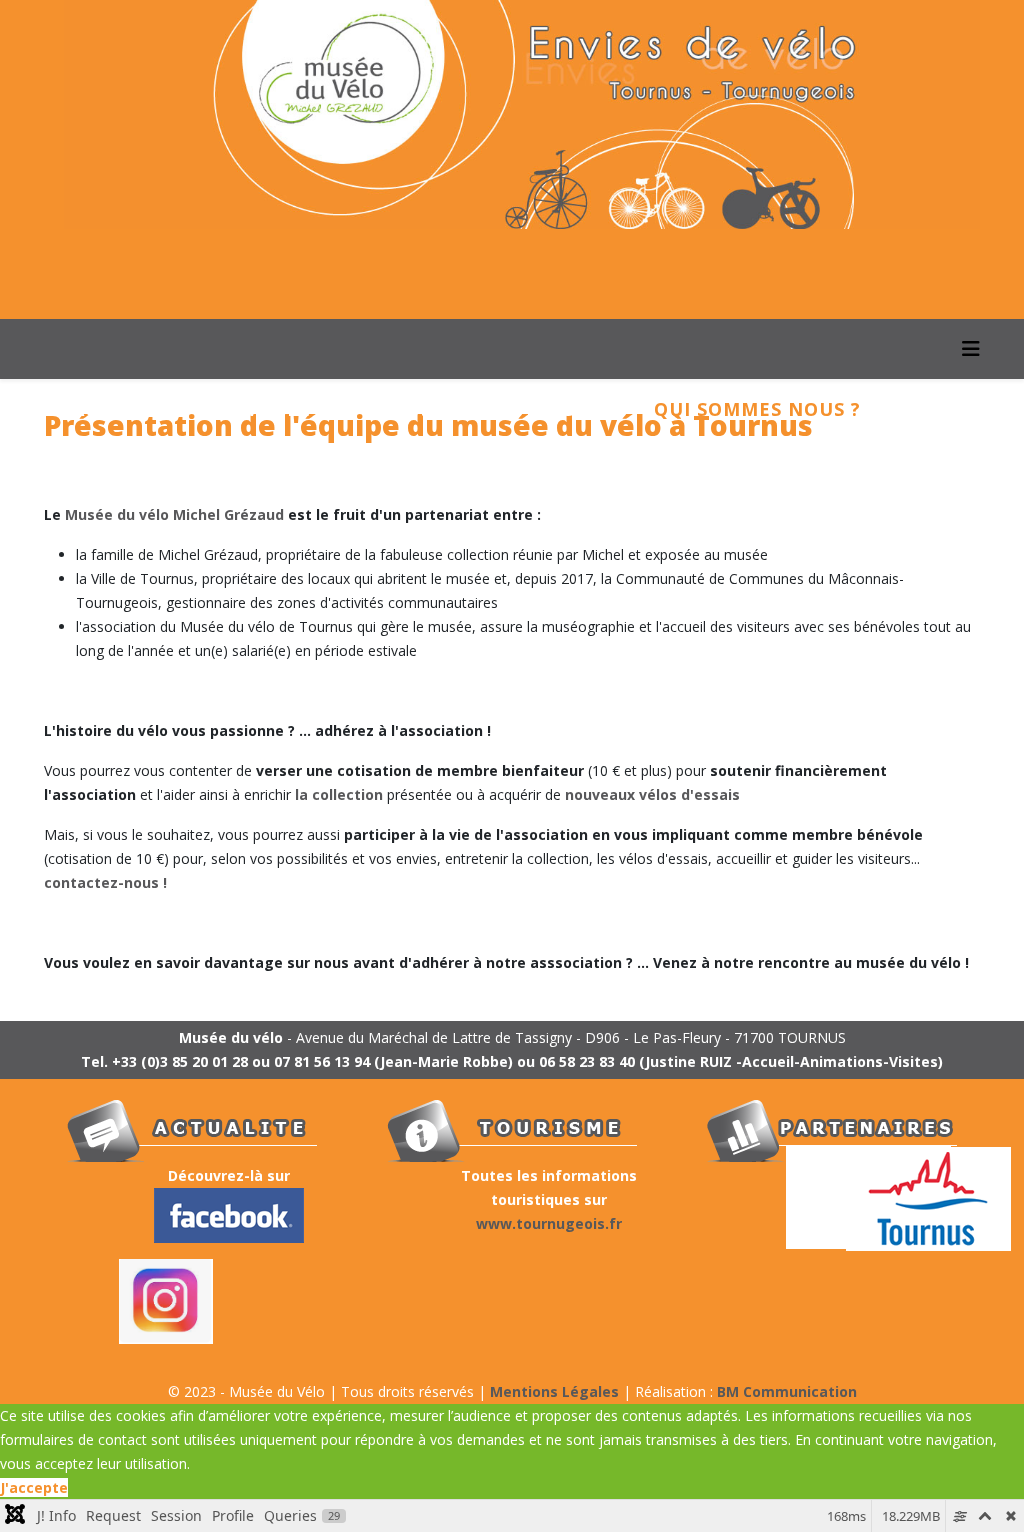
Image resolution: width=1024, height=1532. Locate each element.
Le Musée (262, 409)
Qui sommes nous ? (757, 409)
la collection (339, 794)
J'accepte (34, 1487)
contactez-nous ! (105, 882)
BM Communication (787, 1391)
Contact (120, 469)
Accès (255, 469)
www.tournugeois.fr (549, 1223)
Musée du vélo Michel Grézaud (174, 514)
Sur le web (401, 469)
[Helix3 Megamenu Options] (971, 349)
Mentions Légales (554, 1391)
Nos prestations (482, 409)
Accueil (114, 409)
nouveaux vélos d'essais (652, 794)
